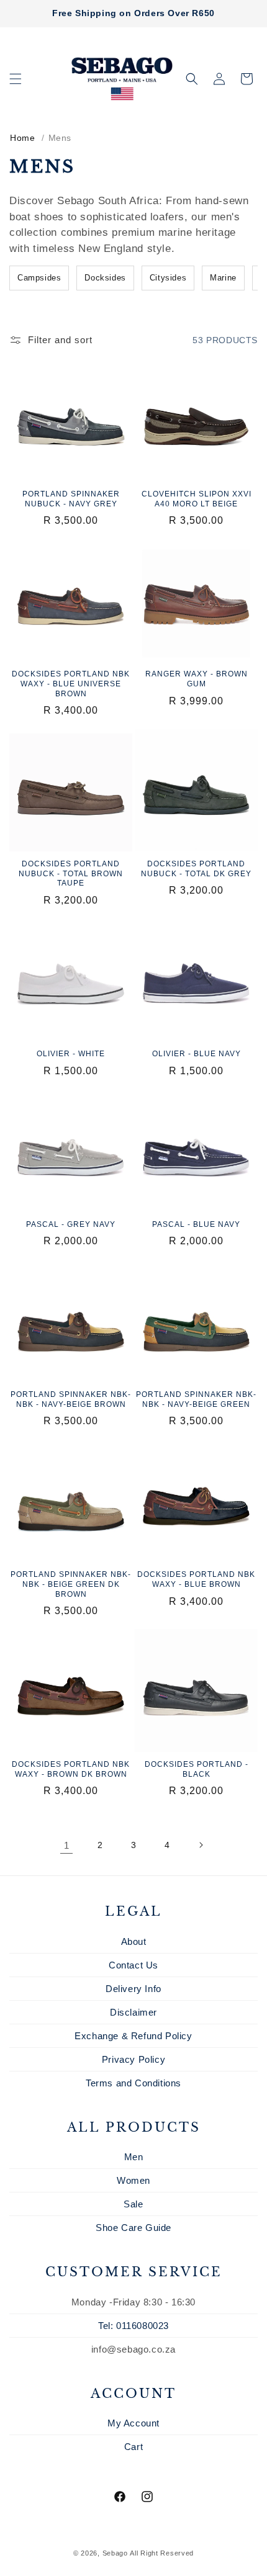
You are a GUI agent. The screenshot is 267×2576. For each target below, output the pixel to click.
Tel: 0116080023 (133, 2326)
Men (134, 2157)
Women (133, 2180)
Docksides (105, 278)
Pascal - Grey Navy (71, 1224)
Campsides (39, 278)
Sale (133, 2204)
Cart (133, 2447)
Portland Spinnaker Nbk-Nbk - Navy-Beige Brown (71, 1399)
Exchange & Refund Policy (133, 2036)
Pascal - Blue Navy (196, 1224)
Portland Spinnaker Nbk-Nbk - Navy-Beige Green (196, 1399)
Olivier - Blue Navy (197, 1054)
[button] (16, 79)
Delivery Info (133, 1989)
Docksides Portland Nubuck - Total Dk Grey (196, 869)
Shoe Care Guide (133, 2228)
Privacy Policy (133, 2059)
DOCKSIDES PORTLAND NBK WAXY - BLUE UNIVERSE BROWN (71, 684)
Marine (223, 278)
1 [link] (67, 1845)
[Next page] (201, 1845)
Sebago (115, 2553)
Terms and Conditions (133, 2083)
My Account (133, 2423)
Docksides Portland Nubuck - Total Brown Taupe (71, 873)
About (134, 1941)
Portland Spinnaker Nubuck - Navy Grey (71, 499)
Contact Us (133, 1965)
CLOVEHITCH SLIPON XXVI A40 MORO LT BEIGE (197, 499)
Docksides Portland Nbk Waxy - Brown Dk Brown (71, 1769)
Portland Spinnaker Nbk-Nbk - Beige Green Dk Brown (71, 1584)
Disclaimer (133, 2012)
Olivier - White (71, 1054)
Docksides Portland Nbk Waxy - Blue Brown (196, 1579)
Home (22, 138)
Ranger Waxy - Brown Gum (197, 679)
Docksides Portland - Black (197, 1769)
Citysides (168, 278)
